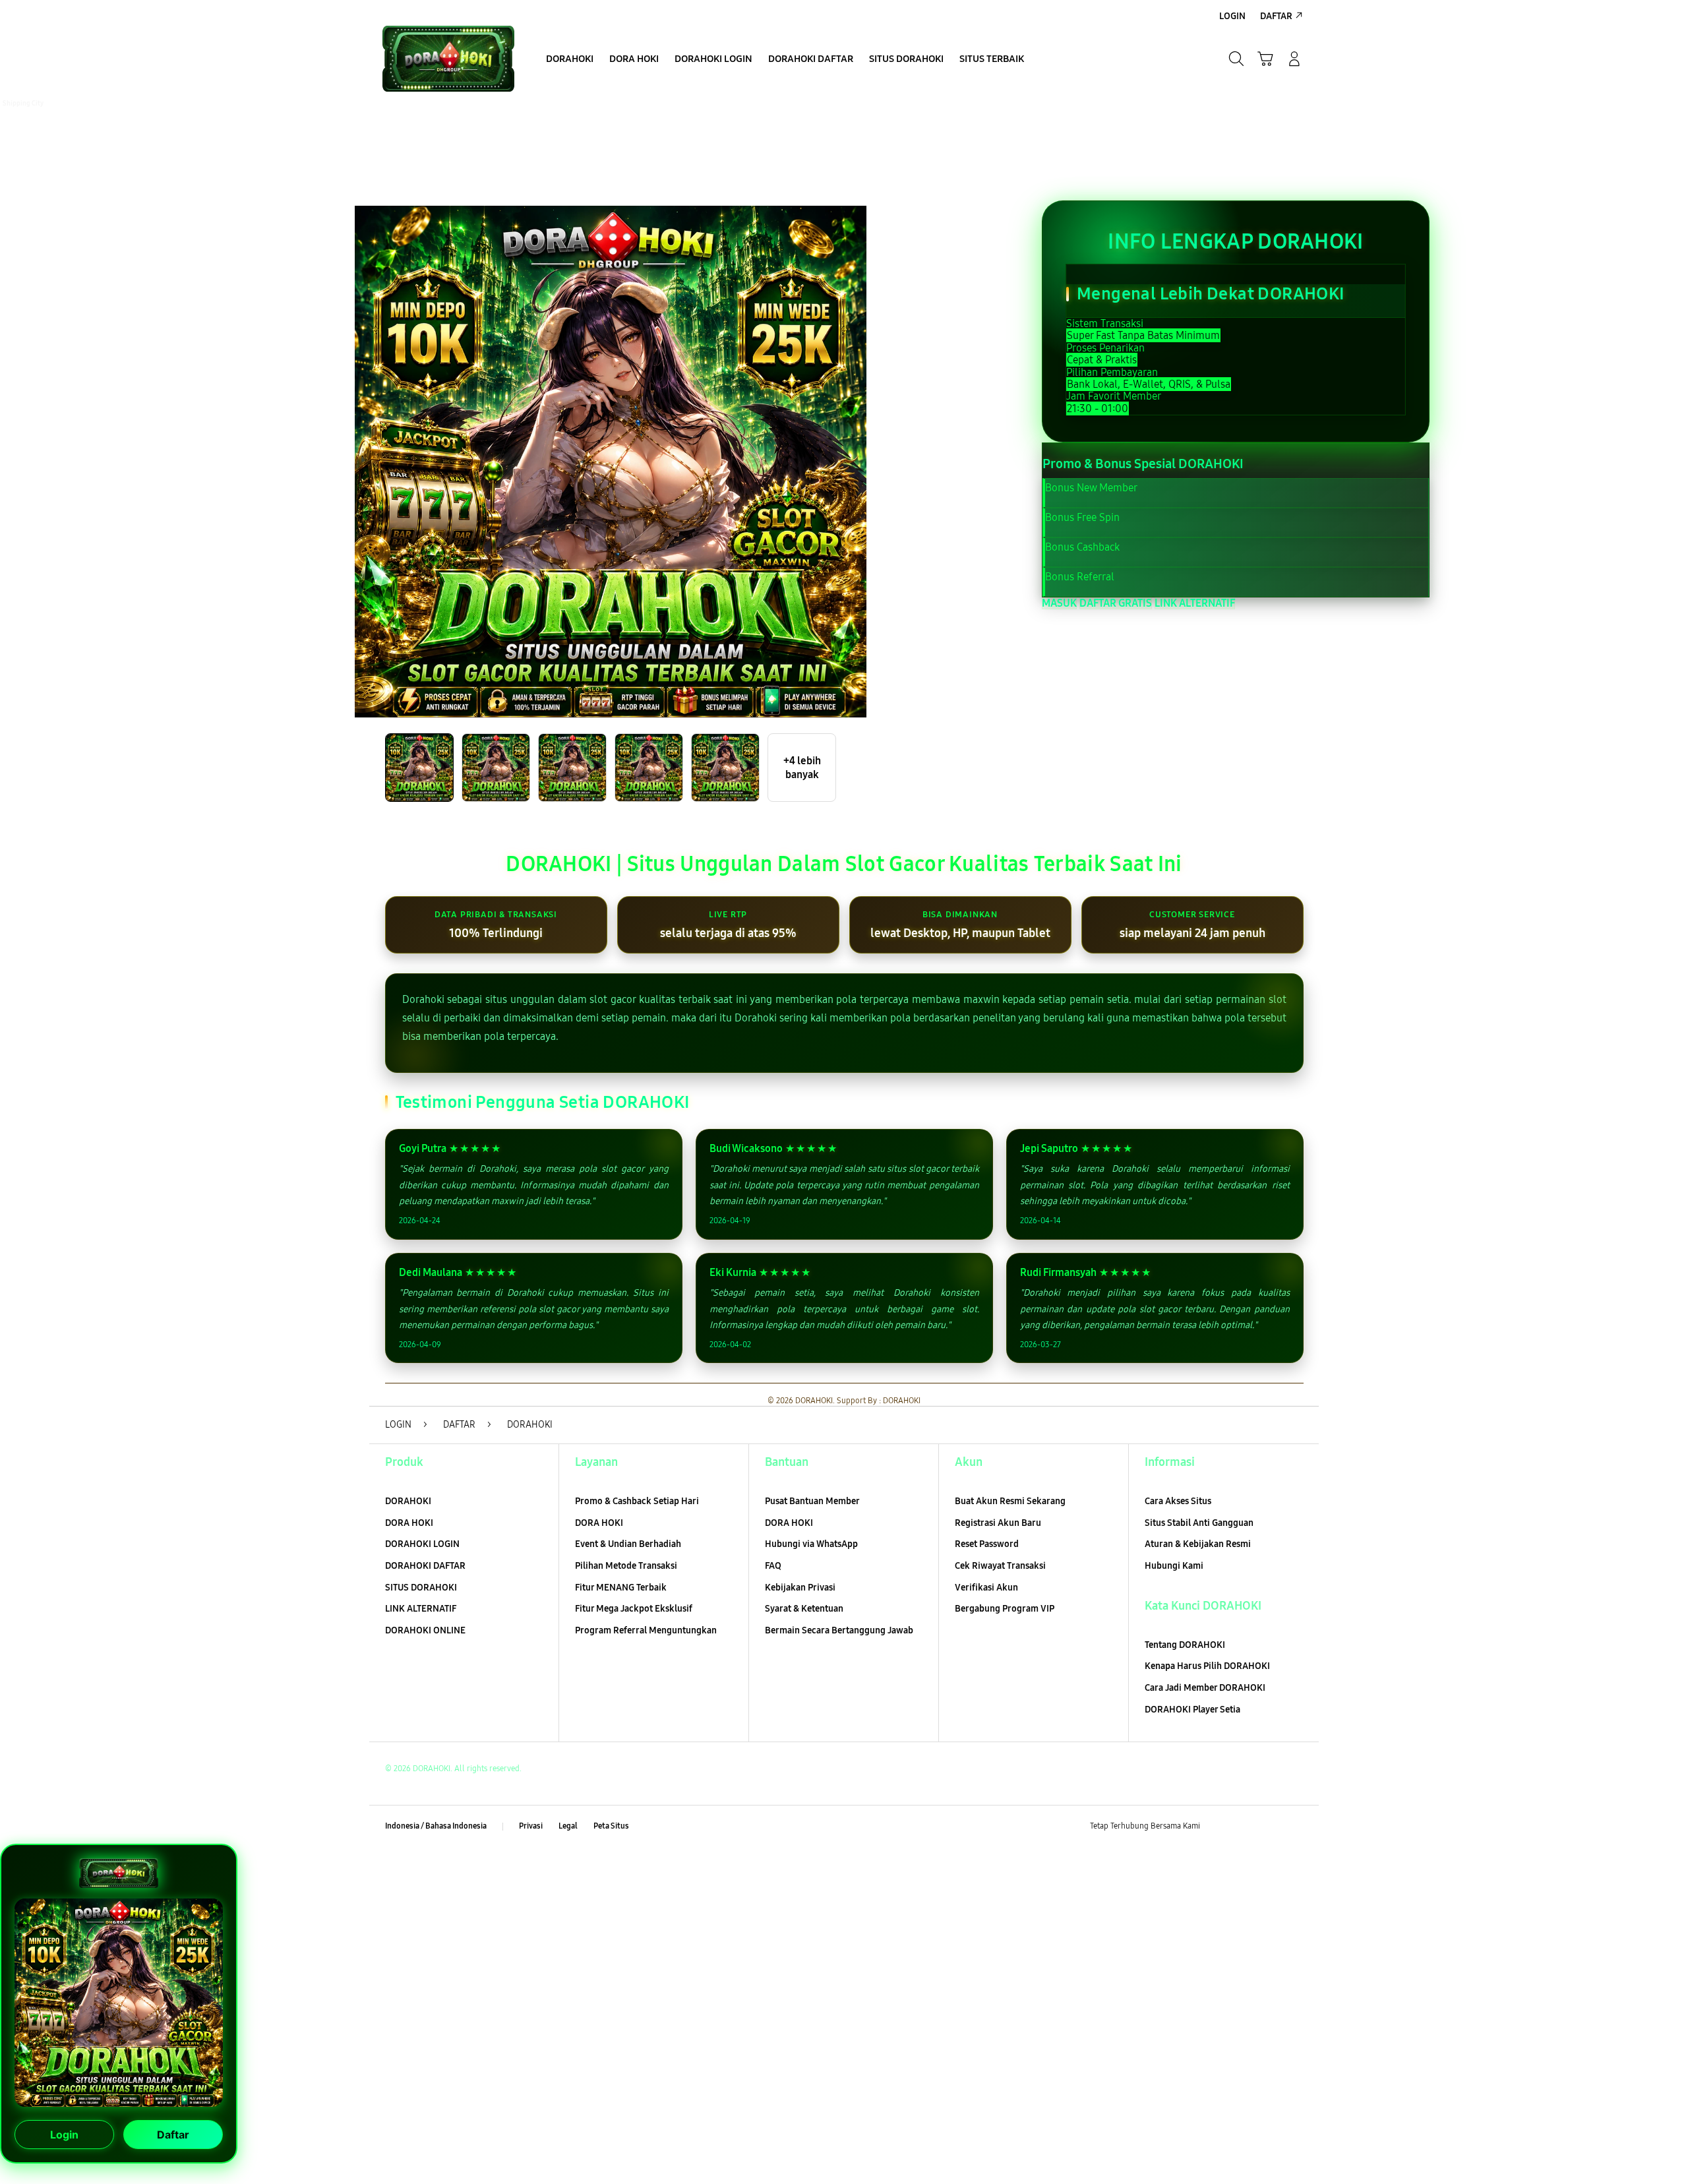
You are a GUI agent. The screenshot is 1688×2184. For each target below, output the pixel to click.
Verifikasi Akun (986, 1588)
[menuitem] (570, 60)
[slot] (448, 59)
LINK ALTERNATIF (1195, 603)
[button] (1265, 59)
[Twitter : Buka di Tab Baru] (1244, 1827)
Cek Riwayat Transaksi (1000, 1566)
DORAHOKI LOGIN (422, 1544)
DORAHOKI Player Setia (1192, 1710)
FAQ (773, 1566)
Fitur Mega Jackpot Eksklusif (634, 1609)
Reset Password (987, 1544)
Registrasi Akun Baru (998, 1523)
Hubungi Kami (1174, 1566)
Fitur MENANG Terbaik (621, 1588)
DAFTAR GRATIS (1116, 603)
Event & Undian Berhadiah (628, 1544)
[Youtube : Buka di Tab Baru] (1295, 1827)
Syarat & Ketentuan (804, 1609)
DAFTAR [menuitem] (1276, 16)
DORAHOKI (408, 1501)
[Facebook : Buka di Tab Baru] (1218, 1827)
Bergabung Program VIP (1005, 1609)
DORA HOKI (409, 1523)
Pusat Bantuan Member (812, 1501)
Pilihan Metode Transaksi (626, 1566)
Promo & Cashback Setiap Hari (637, 1501)
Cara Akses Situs (1178, 1501)
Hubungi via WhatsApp (811, 1544)
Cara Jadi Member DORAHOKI (1205, 1688)
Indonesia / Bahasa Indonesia (436, 1826)
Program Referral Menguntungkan (646, 1630)
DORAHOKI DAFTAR (425, 1566)
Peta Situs (611, 1826)
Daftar (173, 2138)
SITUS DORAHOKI (421, 1588)
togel (13, 115)
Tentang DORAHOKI (1185, 1645)
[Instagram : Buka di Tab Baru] (1269, 1827)
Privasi (531, 1826)
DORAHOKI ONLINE (425, 1630)
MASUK (1059, 603)
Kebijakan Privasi (800, 1588)
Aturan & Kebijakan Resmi (1198, 1544)
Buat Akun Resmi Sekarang (1010, 1501)
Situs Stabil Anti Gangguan (1199, 1523)
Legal (568, 1826)
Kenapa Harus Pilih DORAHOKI (1207, 1666)
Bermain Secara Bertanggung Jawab (839, 1630)
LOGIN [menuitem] (1232, 16)
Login (64, 2138)
